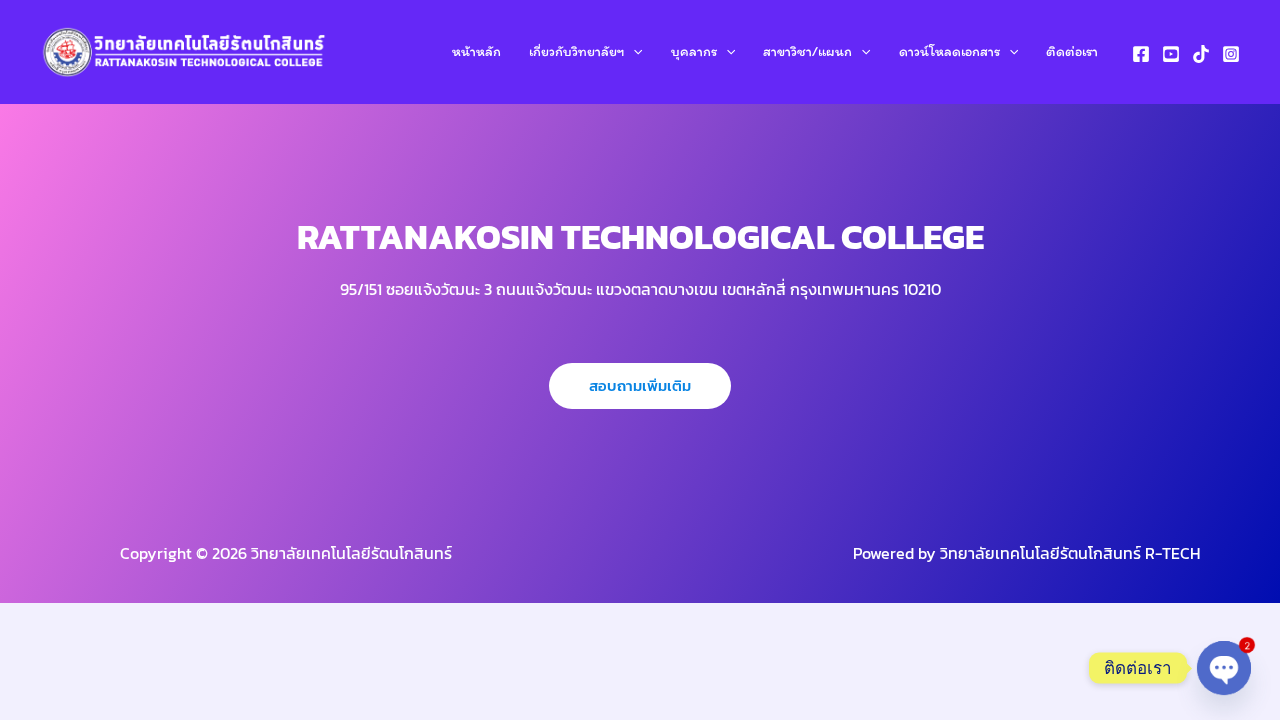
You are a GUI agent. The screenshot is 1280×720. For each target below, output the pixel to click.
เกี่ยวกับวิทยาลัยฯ (576, 51)
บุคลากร (694, 51)
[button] (633, 52)
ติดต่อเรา (1072, 51)
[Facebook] (1141, 54)
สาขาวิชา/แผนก (807, 51)
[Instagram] (1231, 54)
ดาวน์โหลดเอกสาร (949, 51)
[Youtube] (1171, 54)
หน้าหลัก (476, 51)
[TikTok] (1201, 54)
